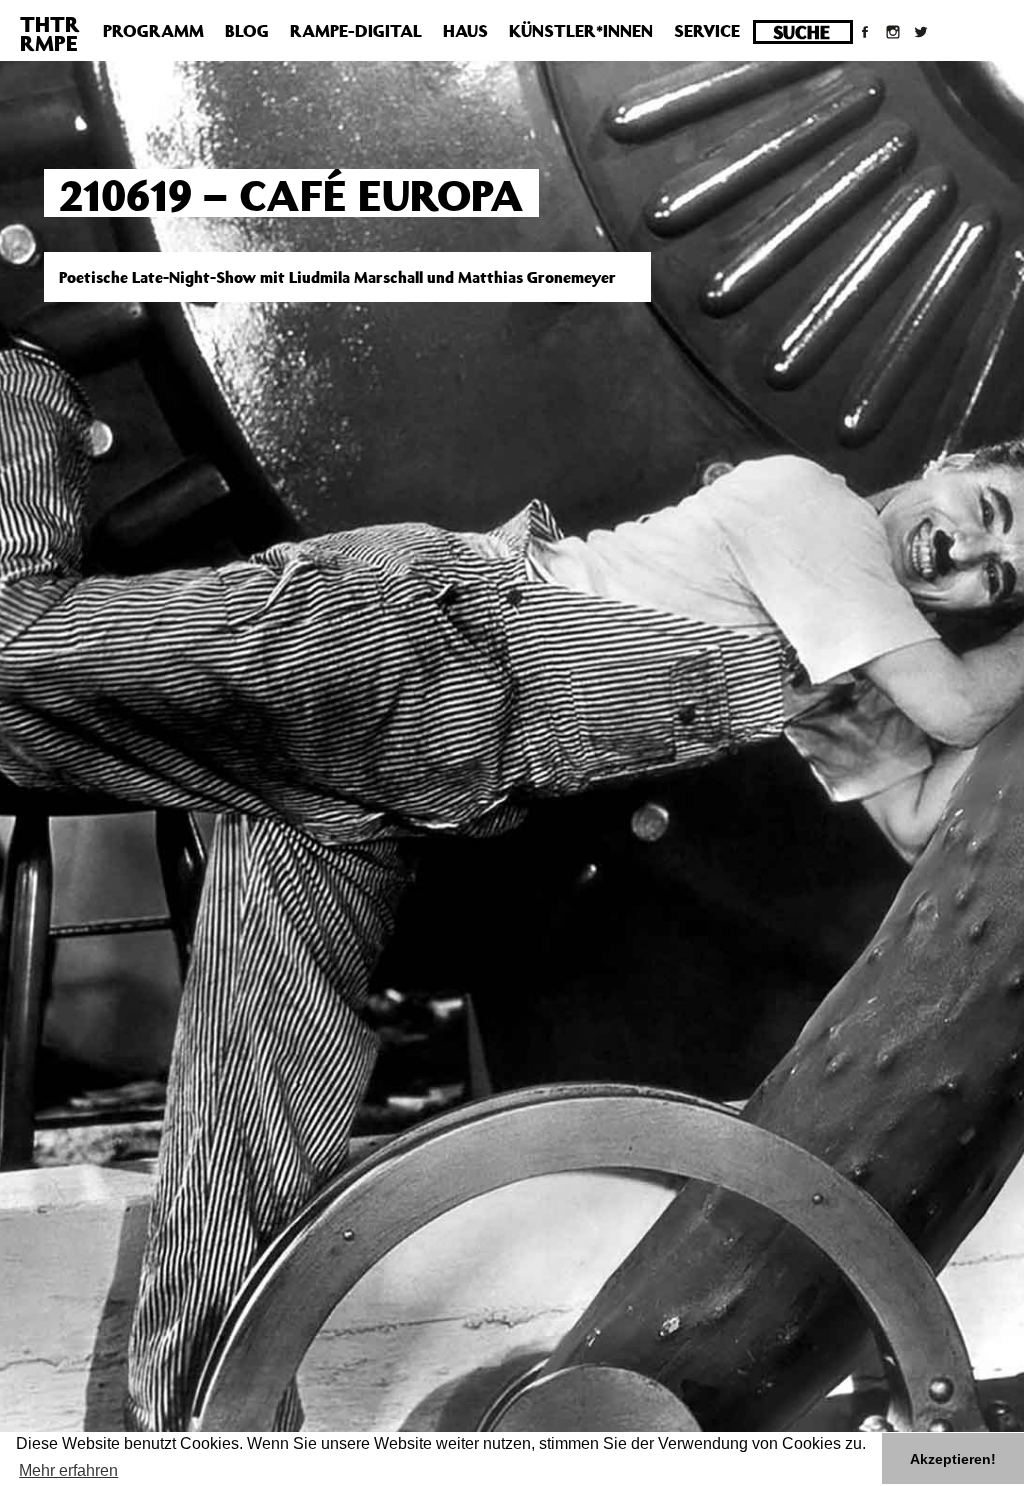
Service (707, 31)
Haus (465, 31)
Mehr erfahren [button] (68, 1470)
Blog (247, 31)
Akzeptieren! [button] (953, 1459)
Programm (153, 31)
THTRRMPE (50, 33)
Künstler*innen (581, 31)
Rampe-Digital (356, 31)
